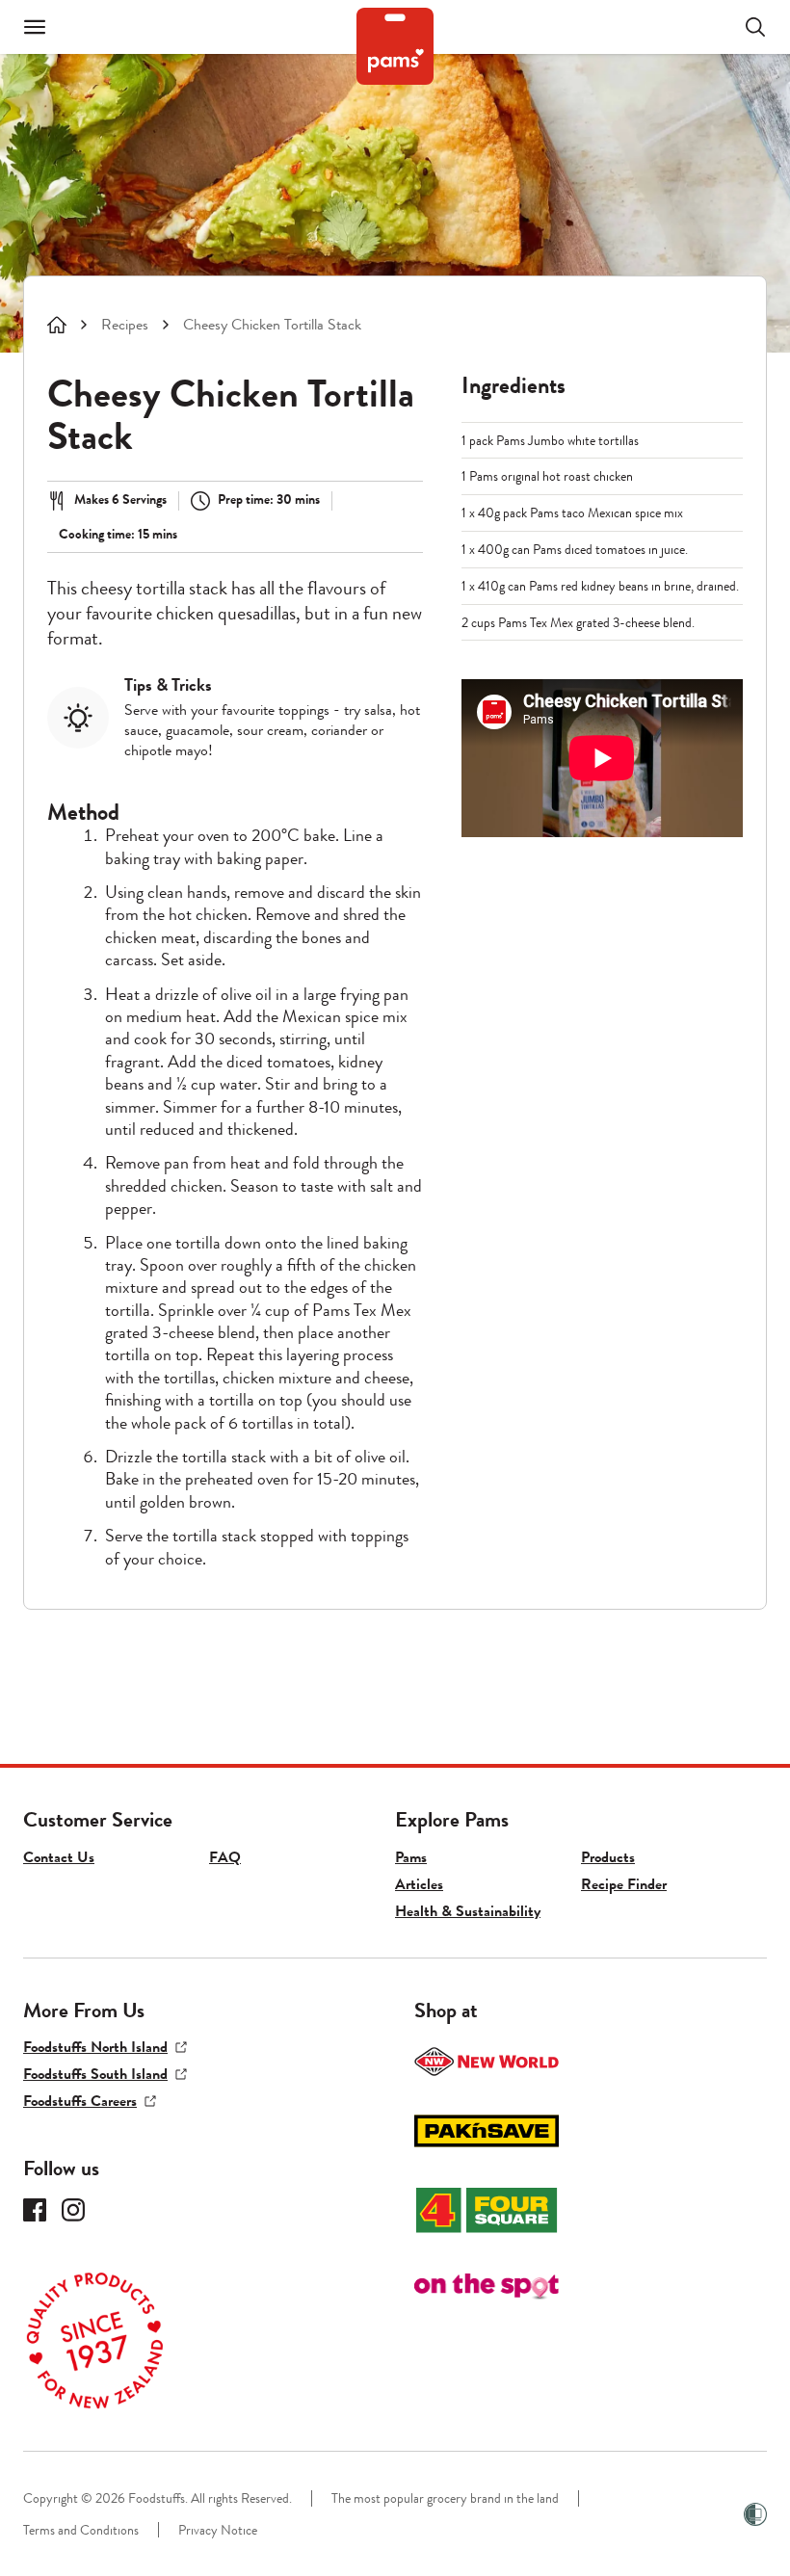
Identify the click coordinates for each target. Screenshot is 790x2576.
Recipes (125, 325)
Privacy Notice (218, 2530)
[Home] (57, 325)
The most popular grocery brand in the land (445, 2498)
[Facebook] (35, 2210)
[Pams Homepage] (395, 46)
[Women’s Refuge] (755, 2514)
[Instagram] (73, 2210)
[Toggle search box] (744, 27)
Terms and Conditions (81, 2530)
